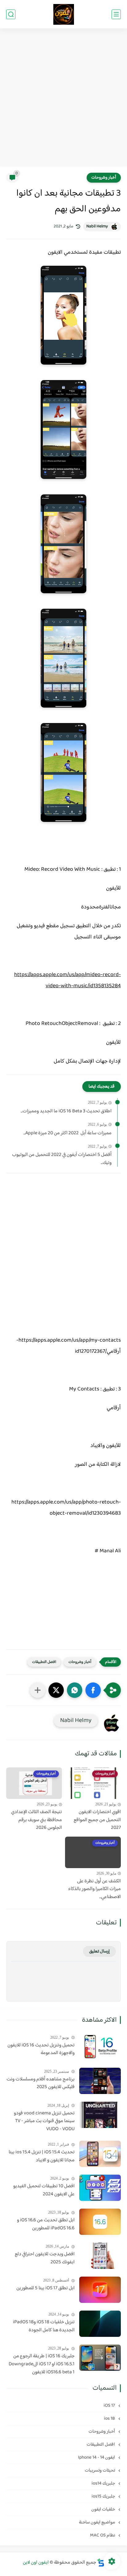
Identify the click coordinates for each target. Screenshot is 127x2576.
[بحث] (11, 14)
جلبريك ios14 (104, 2483)
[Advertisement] (63, 98)
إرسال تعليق (99, 1951)
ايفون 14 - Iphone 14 (97, 2458)
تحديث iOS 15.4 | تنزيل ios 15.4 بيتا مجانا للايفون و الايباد (42, 2156)
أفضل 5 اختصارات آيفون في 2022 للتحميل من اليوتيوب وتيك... (62, 1159)
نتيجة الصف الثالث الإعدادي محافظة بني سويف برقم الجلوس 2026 (37, 1820)
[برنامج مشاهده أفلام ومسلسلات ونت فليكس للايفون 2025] (100, 2081)
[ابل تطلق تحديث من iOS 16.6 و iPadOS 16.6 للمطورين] (100, 2222)
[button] (93, 1690)
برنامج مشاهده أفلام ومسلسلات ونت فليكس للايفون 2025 (41, 2083)
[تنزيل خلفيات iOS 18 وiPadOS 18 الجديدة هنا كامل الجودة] (100, 2324)
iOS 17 (110, 2406)
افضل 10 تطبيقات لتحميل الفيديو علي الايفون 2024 (44, 2190)
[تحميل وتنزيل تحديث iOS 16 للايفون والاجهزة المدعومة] (100, 2047)
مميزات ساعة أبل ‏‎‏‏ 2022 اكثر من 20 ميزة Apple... (68, 1133)
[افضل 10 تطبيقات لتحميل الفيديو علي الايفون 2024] (100, 2188)
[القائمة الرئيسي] (116, 14)
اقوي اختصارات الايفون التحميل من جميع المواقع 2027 (97, 1820)
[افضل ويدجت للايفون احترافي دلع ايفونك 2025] (100, 2256)
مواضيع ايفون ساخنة (97, 2522)
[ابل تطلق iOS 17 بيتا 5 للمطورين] (100, 2290)
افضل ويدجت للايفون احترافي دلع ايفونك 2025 (45, 2258)
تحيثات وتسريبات (100, 2470)
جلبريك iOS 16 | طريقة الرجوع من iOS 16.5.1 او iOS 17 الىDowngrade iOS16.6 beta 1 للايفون (42, 2364)
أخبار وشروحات (104, 178)
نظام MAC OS (103, 2535)
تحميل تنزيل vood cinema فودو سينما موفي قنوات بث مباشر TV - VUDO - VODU (44, 2121)
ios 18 (110, 2419)
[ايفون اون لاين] (64, 14)
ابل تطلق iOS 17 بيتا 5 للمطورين (45, 2288)
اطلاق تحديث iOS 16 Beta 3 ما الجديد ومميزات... (66, 1111)
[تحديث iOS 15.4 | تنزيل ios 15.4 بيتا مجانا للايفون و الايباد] (100, 2154)
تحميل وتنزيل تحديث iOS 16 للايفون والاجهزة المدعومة (41, 2049)
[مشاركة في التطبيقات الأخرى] (38, 1690)
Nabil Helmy (97, 226)
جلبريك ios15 (104, 2496)
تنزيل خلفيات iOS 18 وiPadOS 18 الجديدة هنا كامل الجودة (44, 2326)
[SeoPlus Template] (101, 2563)
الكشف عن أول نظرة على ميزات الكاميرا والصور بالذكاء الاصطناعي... (94, 1889)
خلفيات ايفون (104, 2509)
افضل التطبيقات (44, 1662)
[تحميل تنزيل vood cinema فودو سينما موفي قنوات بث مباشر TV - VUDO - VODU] (100, 2115)
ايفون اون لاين (36, 2563)
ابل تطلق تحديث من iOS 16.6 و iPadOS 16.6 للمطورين (46, 2224)
